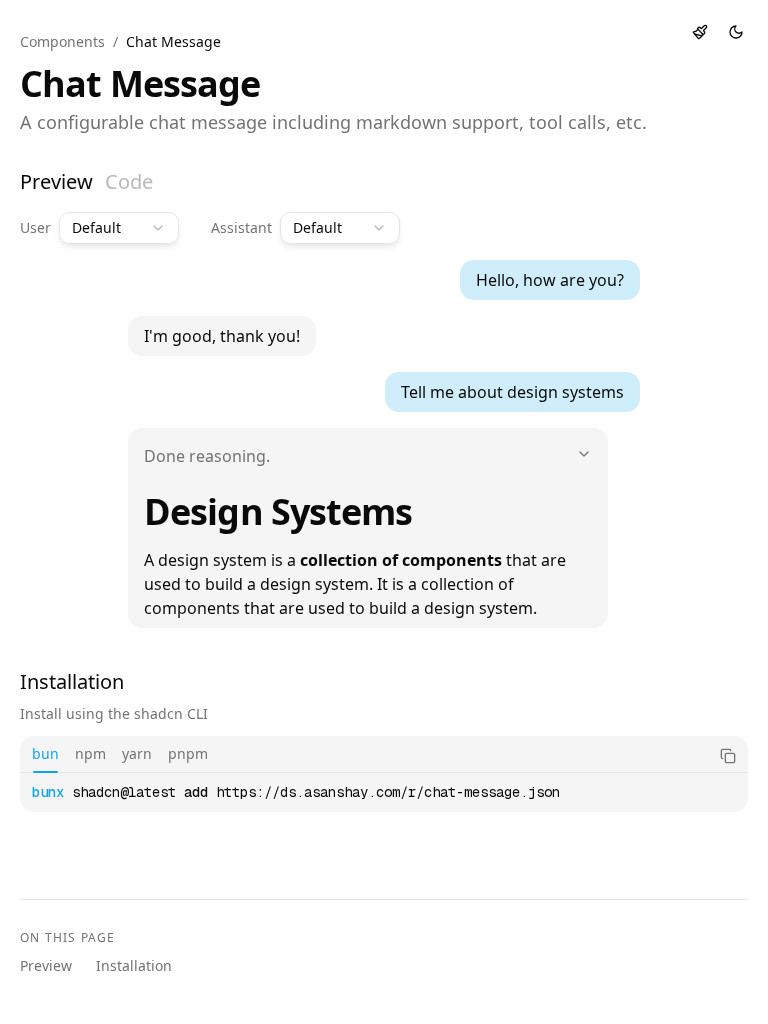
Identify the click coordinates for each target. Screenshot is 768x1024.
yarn (137, 753)
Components (62, 41)
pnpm (188, 753)
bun (45, 753)
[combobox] (119, 228)
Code (129, 181)
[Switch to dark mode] (736, 32)
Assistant (241, 227)
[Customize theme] (700, 32)
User (35, 227)
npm (90, 753)
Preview (56, 181)
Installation (134, 965)
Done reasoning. (207, 456)
